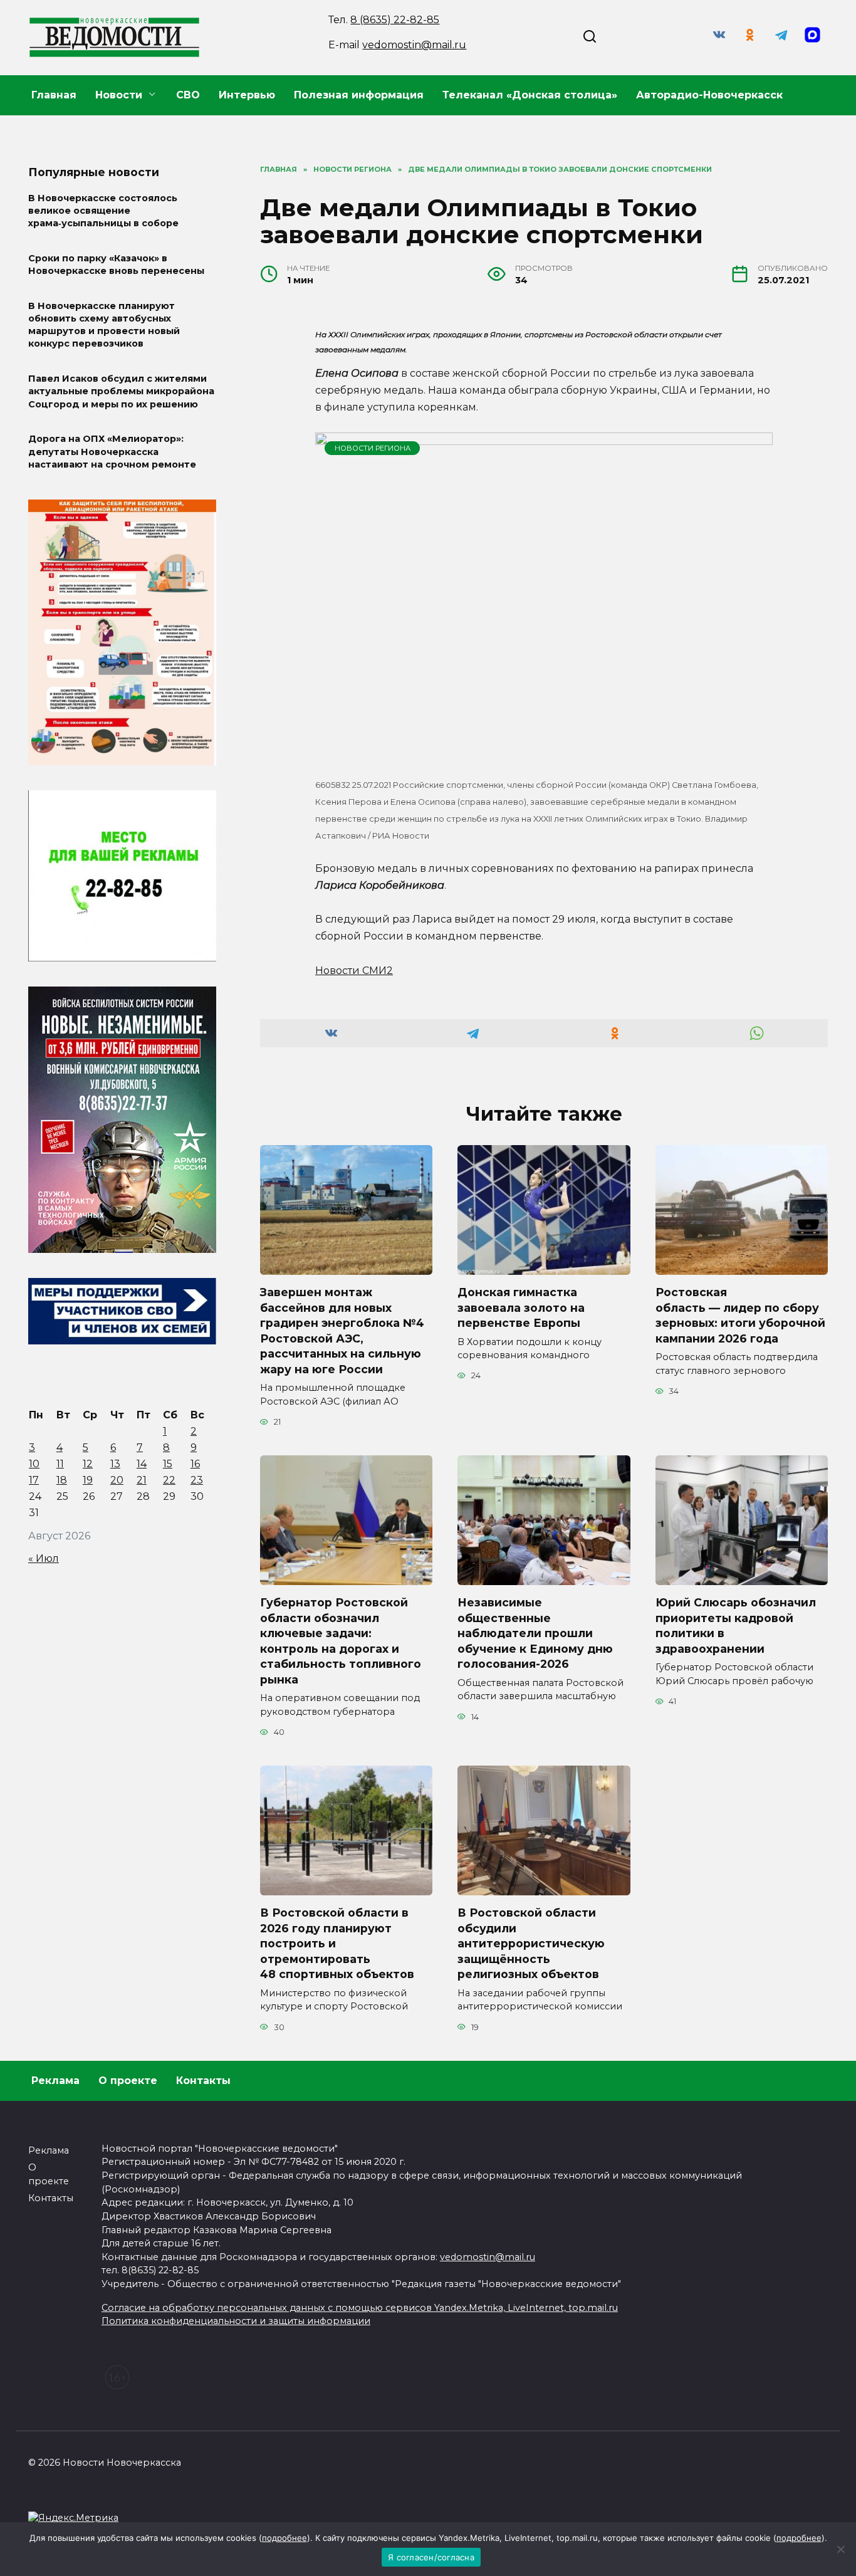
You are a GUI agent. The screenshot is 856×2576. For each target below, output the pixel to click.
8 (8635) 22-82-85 (395, 20)
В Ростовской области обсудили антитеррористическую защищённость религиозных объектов (531, 1944)
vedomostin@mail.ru (414, 45)
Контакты (203, 2081)
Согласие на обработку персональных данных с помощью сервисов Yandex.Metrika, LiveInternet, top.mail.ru (360, 2308)
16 (195, 1464)
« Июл (44, 1558)
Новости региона (373, 448)
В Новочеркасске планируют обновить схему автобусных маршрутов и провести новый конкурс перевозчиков (104, 325)
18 (62, 1480)
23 (197, 1480)
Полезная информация (359, 95)
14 (142, 1464)
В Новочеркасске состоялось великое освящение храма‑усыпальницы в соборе (103, 211)
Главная (54, 95)
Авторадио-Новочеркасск (709, 95)
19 (88, 1480)
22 (169, 1480)
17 (34, 1480)
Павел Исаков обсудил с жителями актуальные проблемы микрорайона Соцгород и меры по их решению (121, 392)
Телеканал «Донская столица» (530, 95)
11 (60, 1464)
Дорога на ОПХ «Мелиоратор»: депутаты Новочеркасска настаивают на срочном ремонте (112, 452)
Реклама (55, 2081)
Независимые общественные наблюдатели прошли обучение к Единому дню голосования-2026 (535, 1633)
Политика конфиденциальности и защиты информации (236, 2321)
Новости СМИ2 (354, 971)
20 (117, 1480)
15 (168, 1464)
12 (88, 1464)
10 (34, 1464)
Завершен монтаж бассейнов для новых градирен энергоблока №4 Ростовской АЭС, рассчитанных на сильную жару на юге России (342, 1331)
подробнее (284, 2538)
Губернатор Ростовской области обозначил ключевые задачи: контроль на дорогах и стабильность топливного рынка (341, 1641)
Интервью (247, 95)
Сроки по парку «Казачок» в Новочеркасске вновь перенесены (116, 264)
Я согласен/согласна (431, 2557)
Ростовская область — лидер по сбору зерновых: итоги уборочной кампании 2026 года (740, 1315)
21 (142, 1480)
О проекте (128, 2081)
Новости (119, 95)
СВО (188, 95)
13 (115, 1464)
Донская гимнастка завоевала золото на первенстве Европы (521, 1307)
